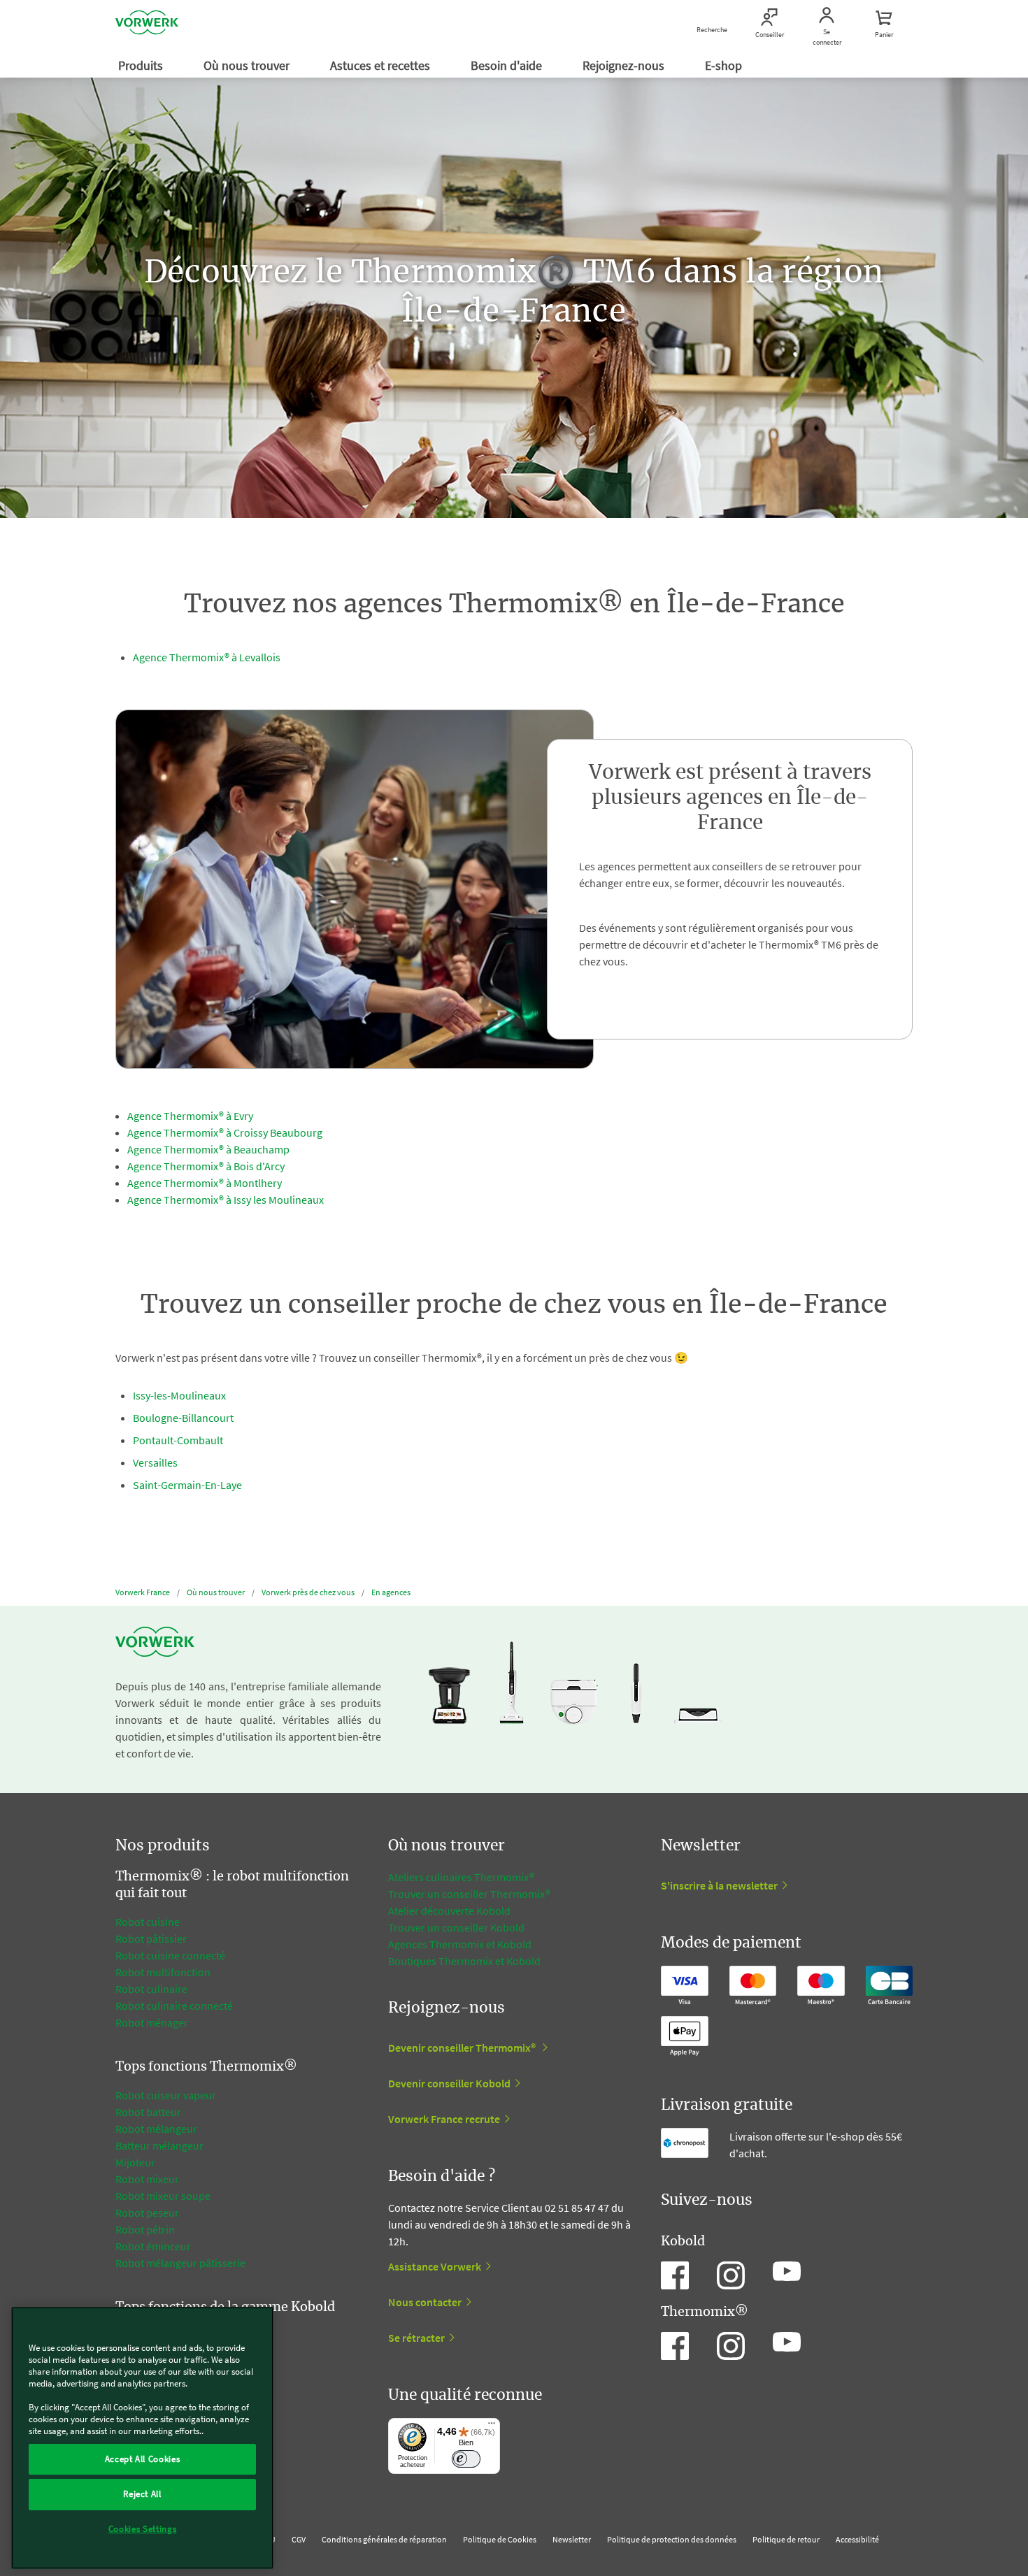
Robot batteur (148, 2112)
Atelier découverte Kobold (449, 1911)
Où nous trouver (248, 65)
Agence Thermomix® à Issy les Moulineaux (226, 1200)
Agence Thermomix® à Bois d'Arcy (206, 1166)
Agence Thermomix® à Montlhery (205, 1183)
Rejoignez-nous (625, 65)
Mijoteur (135, 2162)
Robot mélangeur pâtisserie (180, 2263)
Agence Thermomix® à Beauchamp (208, 1149)
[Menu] (492, 2426)
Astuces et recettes (381, 65)
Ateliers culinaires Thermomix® (461, 1877)
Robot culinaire (151, 1989)
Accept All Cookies (143, 2459)
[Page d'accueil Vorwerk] (147, 24)
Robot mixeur (147, 2179)
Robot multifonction (163, 1972)
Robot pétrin (145, 2229)
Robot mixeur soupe (163, 2196)
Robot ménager (152, 2022)
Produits (142, 65)
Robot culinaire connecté (174, 2006)
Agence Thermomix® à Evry (190, 1116)
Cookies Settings (143, 2529)
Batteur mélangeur (159, 2145)
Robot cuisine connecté (170, 1955)
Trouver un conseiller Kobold (456, 1927)
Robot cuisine (148, 1922)
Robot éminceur (153, 2246)
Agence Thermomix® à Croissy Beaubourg (225, 1132)
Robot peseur (147, 2212)
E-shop (725, 65)
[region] (142, 2438)
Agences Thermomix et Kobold (460, 1944)
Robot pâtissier (151, 1938)
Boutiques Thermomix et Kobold (464, 1961)
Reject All (142, 2494)
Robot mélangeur (156, 2129)
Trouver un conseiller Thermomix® (469, 1894)
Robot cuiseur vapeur (166, 2095)
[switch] (466, 2459)
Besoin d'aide (508, 65)
